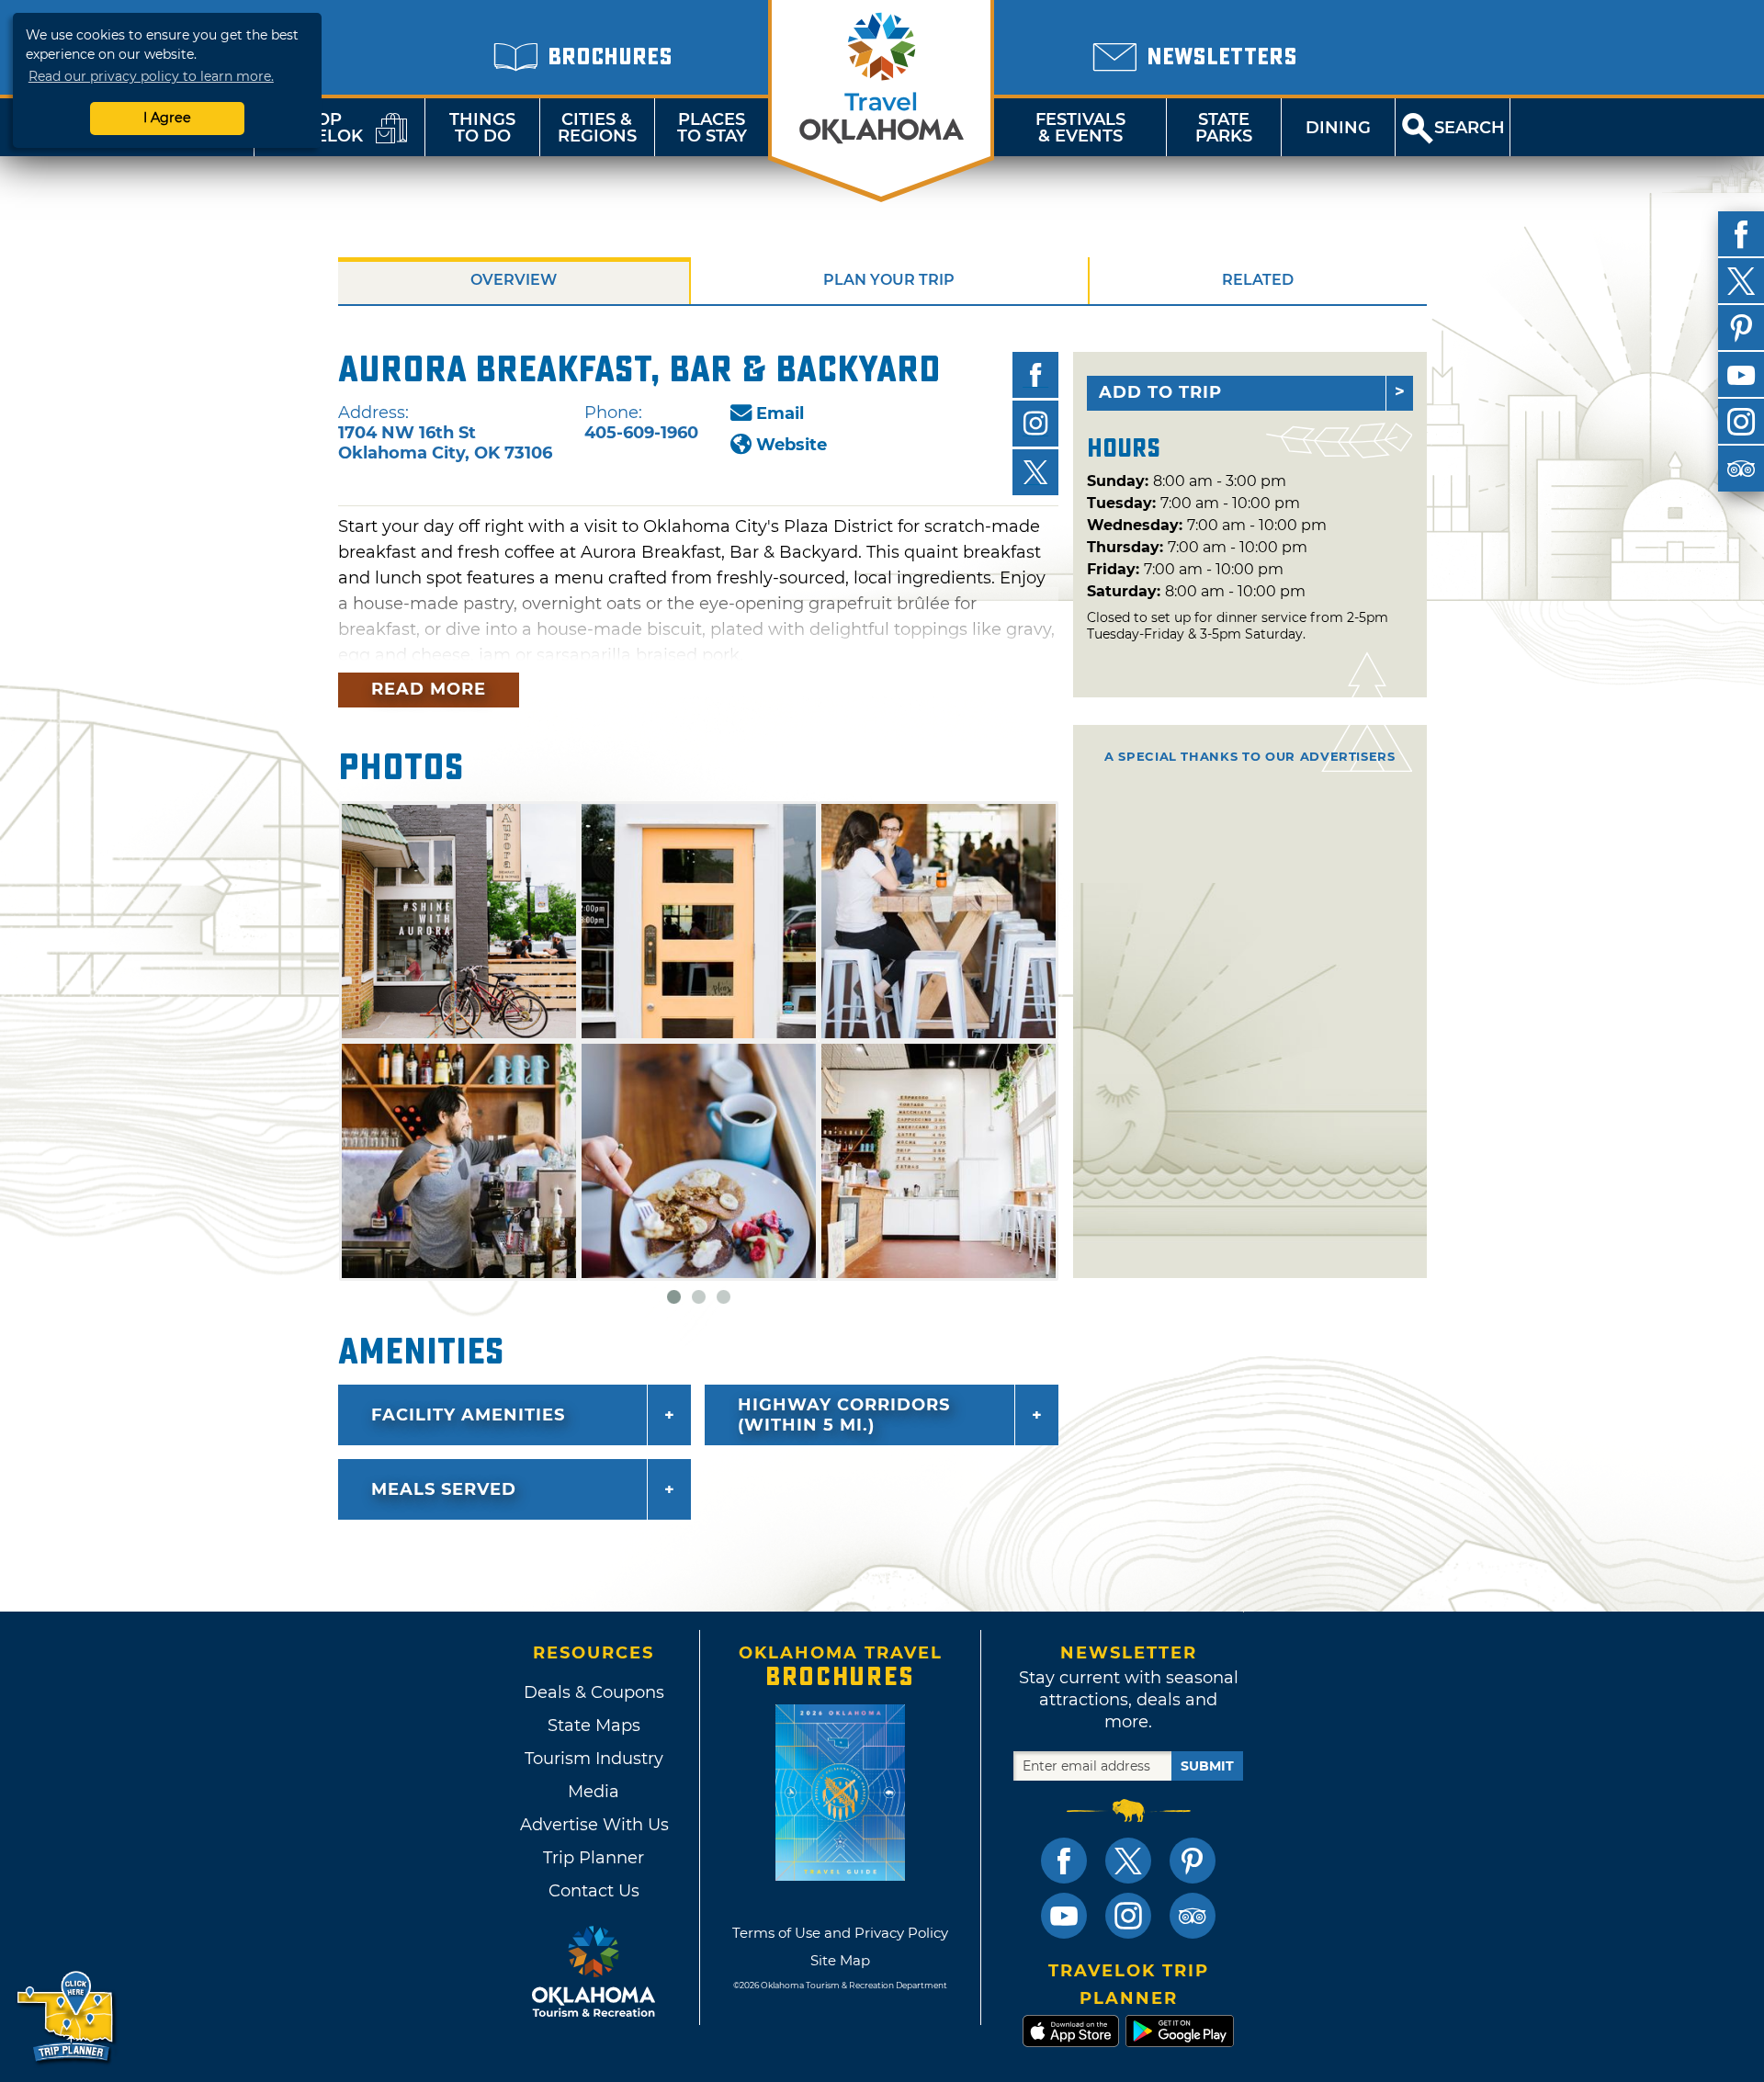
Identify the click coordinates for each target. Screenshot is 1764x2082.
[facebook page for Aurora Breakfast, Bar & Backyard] (1035, 375)
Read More (429, 689)
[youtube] (1741, 375)
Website (792, 445)
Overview (514, 280)
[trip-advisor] (1741, 469)
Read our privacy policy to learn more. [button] (151, 76)
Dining (1338, 128)
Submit (1207, 1766)
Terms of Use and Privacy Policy (840, 1933)
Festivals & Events (1080, 128)
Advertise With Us (594, 1825)
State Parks (1224, 128)
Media (594, 1792)
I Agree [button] (167, 118)
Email (780, 413)
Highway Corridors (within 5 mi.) (844, 1415)
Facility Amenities (468, 1415)
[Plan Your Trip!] (67, 2017)
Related (1258, 280)
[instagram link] (1128, 1916)
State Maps (594, 1726)
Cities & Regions (597, 128)
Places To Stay (712, 128)
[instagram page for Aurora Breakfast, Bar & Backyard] (1035, 424)
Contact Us (594, 1891)
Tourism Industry (594, 1759)
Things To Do (482, 128)
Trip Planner (594, 1858)
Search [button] (1470, 128)
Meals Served (444, 1489)
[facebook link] (1064, 1861)
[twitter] (1741, 281)
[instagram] (1741, 422)
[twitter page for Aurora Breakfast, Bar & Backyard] (1035, 472)
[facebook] (1741, 234)
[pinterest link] (1193, 1861)
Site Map (840, 1960)
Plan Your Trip (889, 280)
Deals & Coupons (594, 1692)
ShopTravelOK (317, 128)
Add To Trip (1160, 392)
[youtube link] (1064, 1916)
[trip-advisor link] (1193, 1916)
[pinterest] (1741, 328)
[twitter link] (1128, 1861)
